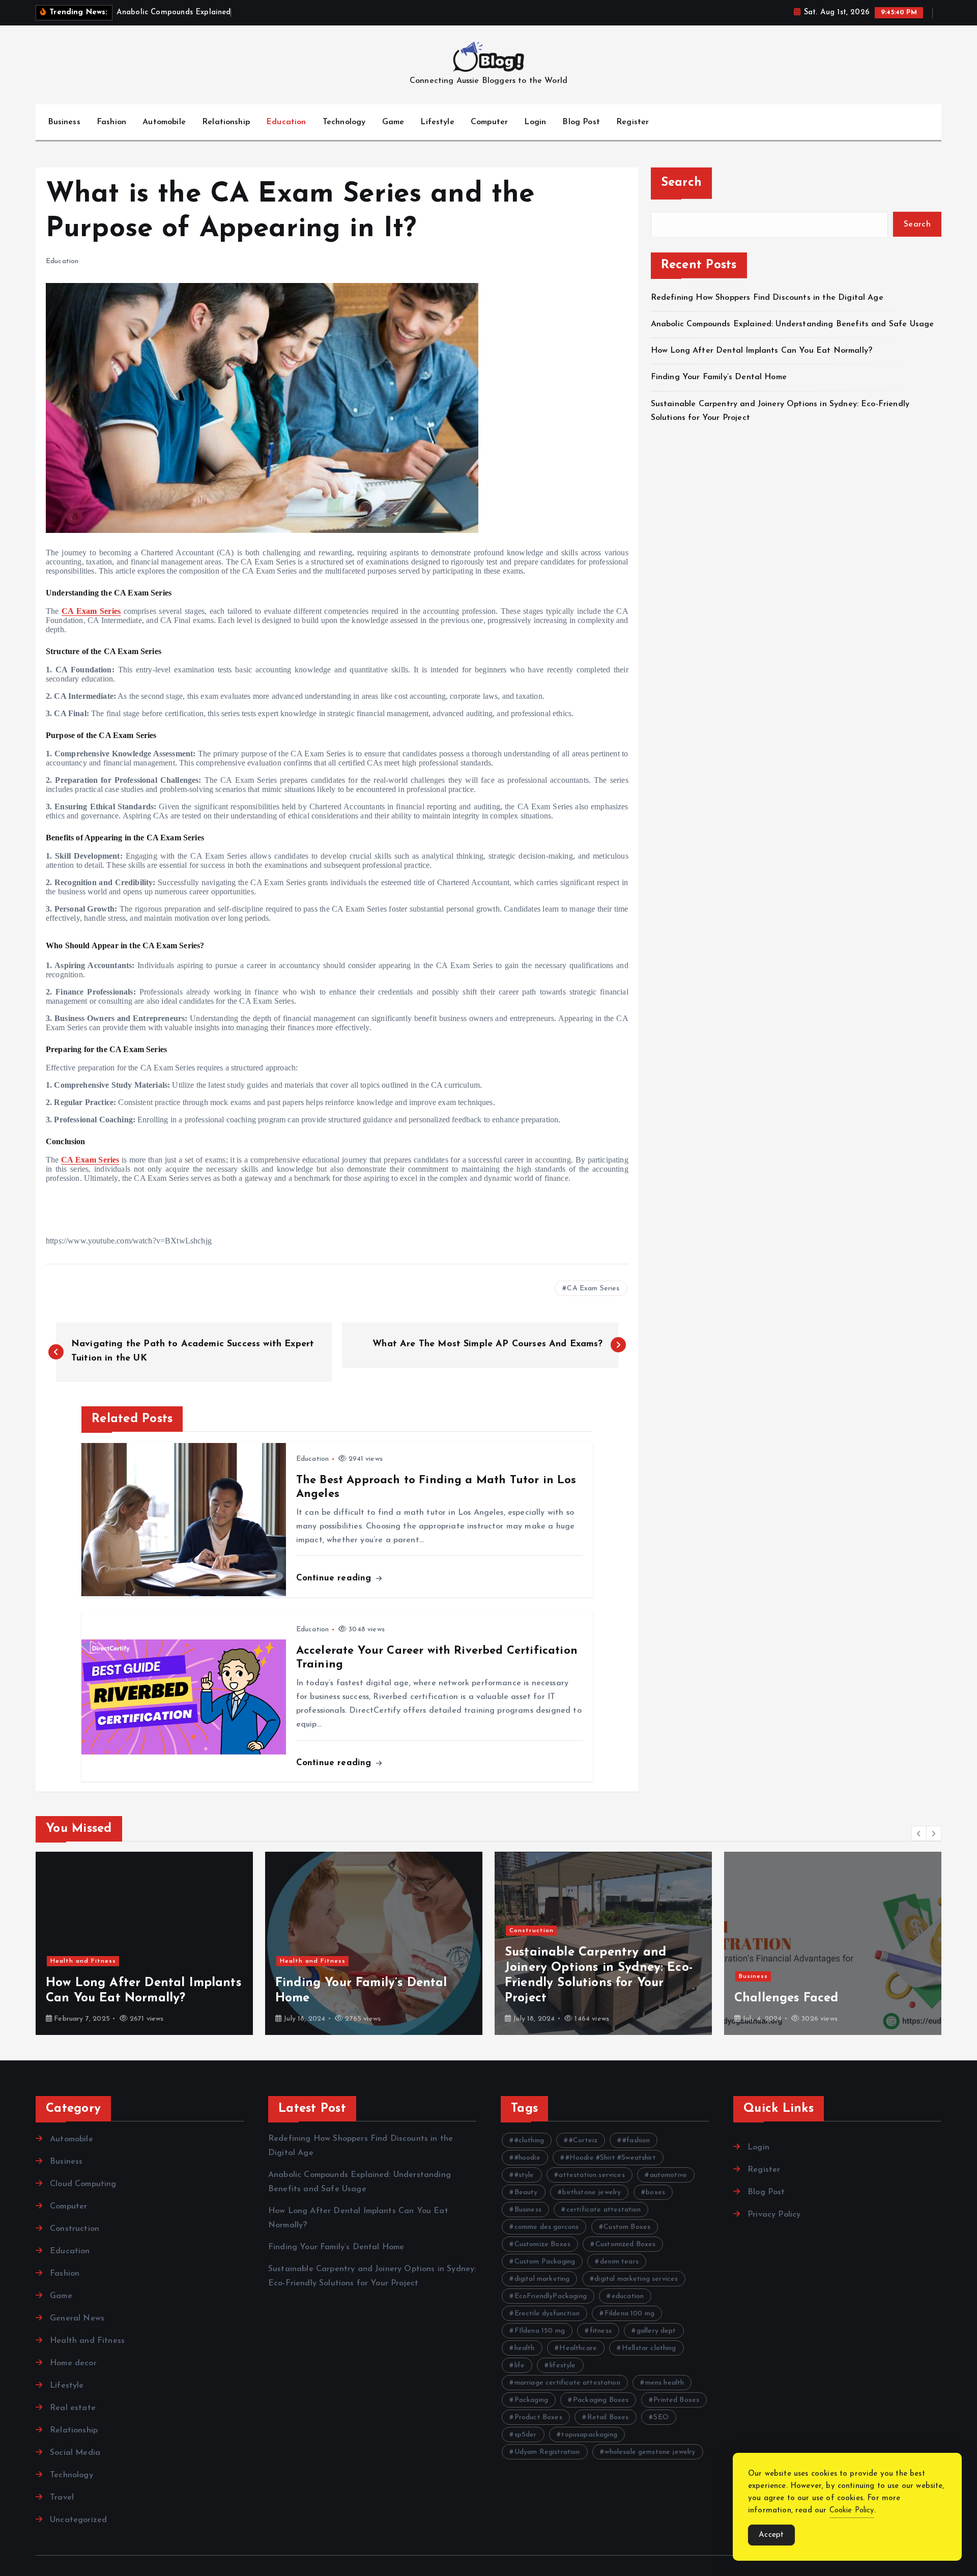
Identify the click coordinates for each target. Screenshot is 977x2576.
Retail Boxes (608, 2417)
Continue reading (335, 1578)
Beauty (526, 2192)
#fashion (636, 2141)
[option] (144, 1943)
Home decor (73, 2363)
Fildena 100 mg (629, 2314)
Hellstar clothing (649, 2348)
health (525, 2348)
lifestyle (563, 2366)
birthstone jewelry (592, 2192)
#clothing (529, 2141)
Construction (531, 1931)
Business (64, 122)
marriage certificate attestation (567, 2383)
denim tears (619, 2262)
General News (77, 2318)
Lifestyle (437, 122)
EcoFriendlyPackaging (551, 2296)
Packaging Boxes (601, 2400)
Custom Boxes (627, 2227)
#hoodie (527, 2158)
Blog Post (581, 122)
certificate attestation (604, 2210)
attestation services (592, 2175)
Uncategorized (78, 2520)
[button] (919, 1833)
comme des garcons (547, 2227)
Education (286, 122)
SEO (661, 2417)
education (628, 2296)
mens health (665, 2383)
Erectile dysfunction (547, 2314)
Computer (489, 122)
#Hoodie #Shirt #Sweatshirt (611, 2158)
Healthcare (578, 2348)
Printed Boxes (676, 2400)
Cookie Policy (852, 2511)
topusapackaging (589, 2435)
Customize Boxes (542, 2244)
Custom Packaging (545, 2262)
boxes (655, 2192)
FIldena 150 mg (540, 2331)
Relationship (226, 122)
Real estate (73, 2408)
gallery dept (656, 2331)
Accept (771, 2535)
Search (682, 183)
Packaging (531, 2400)
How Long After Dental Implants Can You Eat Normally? (762, 351)
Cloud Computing (83, 2184)
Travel (62, 2498)
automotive (669, 2175)
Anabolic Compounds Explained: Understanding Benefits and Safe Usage (793, 324)
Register (633, 122)
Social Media (75, 2453)
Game (393, 122)
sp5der (526, 2435)
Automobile (164, 122)
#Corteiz (583, 2141)
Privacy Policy (774, 2215)
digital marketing (542, 2279)
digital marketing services (636, 2279)
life (520, 2366)
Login (535, 122)
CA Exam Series (91, 611)
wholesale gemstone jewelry (650, 2452)
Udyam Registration (547, 2452)
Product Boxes (538, 2417)
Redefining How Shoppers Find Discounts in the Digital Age (767, 297)
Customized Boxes (626, 2244)
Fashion (111, 122)
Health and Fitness (83, 1961)
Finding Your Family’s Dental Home (720, 377)
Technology (344, 122)
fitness (601, 2331)
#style (524, 2175)
